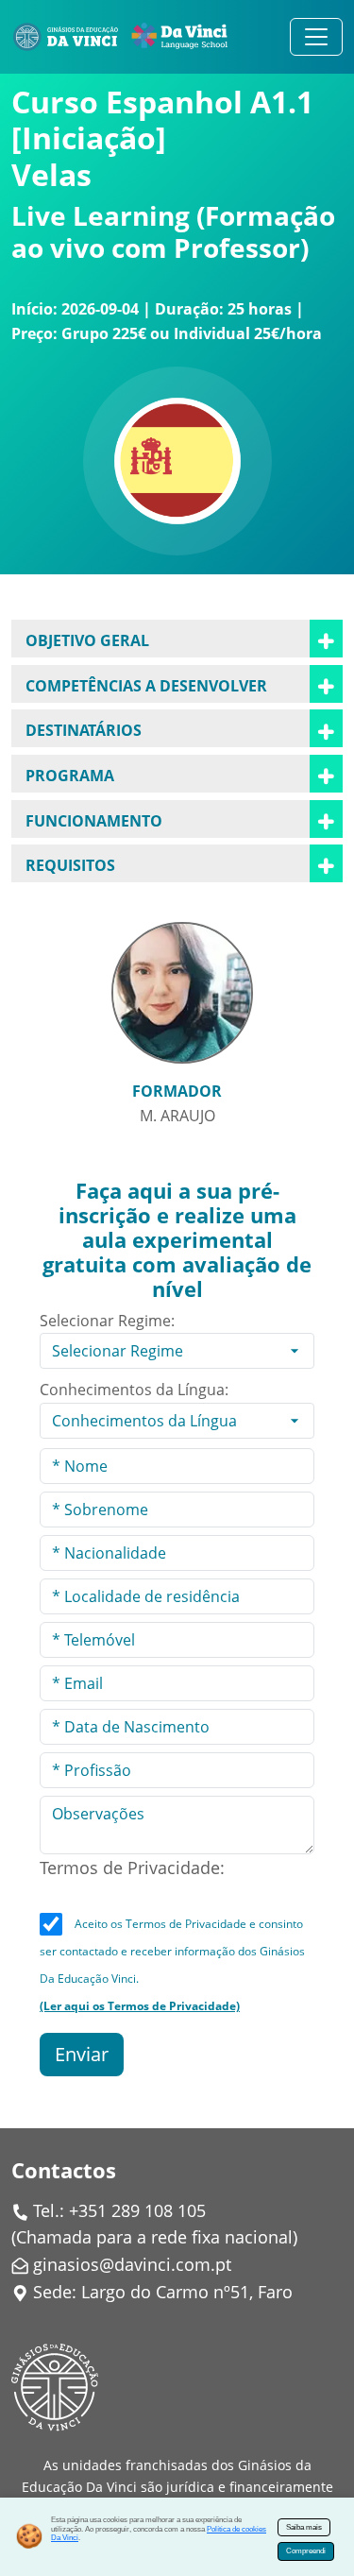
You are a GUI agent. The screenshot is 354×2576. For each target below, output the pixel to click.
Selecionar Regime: (107, 1321)
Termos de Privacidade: (132, 1868)
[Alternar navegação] (316, 37)
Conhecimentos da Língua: (134, 1390)
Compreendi (306, 2551)
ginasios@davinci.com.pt (132, 2264)
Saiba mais (304, 2527)
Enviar (82, 2054)
